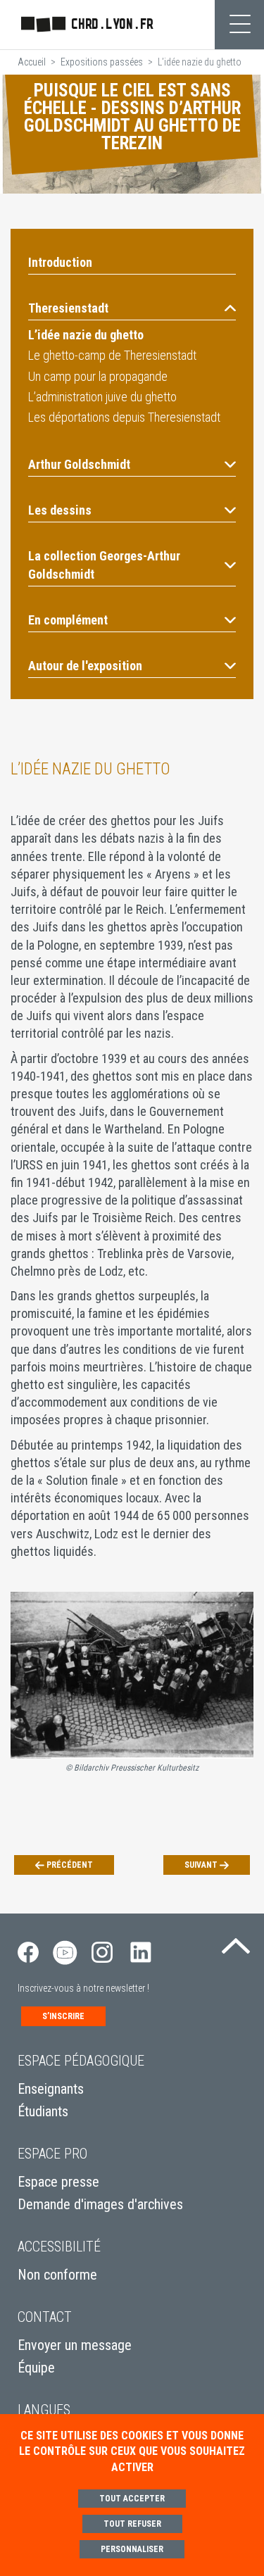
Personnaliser (132, 2549)
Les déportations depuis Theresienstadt (124, 417)
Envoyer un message (75, 2345)
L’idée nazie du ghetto (86, 335)
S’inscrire (63, 2016)
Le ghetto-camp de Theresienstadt (112, 355)
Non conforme (57, 2275)
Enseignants (51, 2089)
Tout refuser (132, 2524)
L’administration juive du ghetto (102, 397)
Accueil (32, 62)
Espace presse (58, 2182)
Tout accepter (132, 2499)
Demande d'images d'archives (100, 2204)
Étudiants (43, 2111)
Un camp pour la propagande (98, 376)
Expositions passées (102, 62)
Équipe (36, 2368)
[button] (132, 308)
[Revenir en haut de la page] (236, 1942)
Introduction (60, 262)
